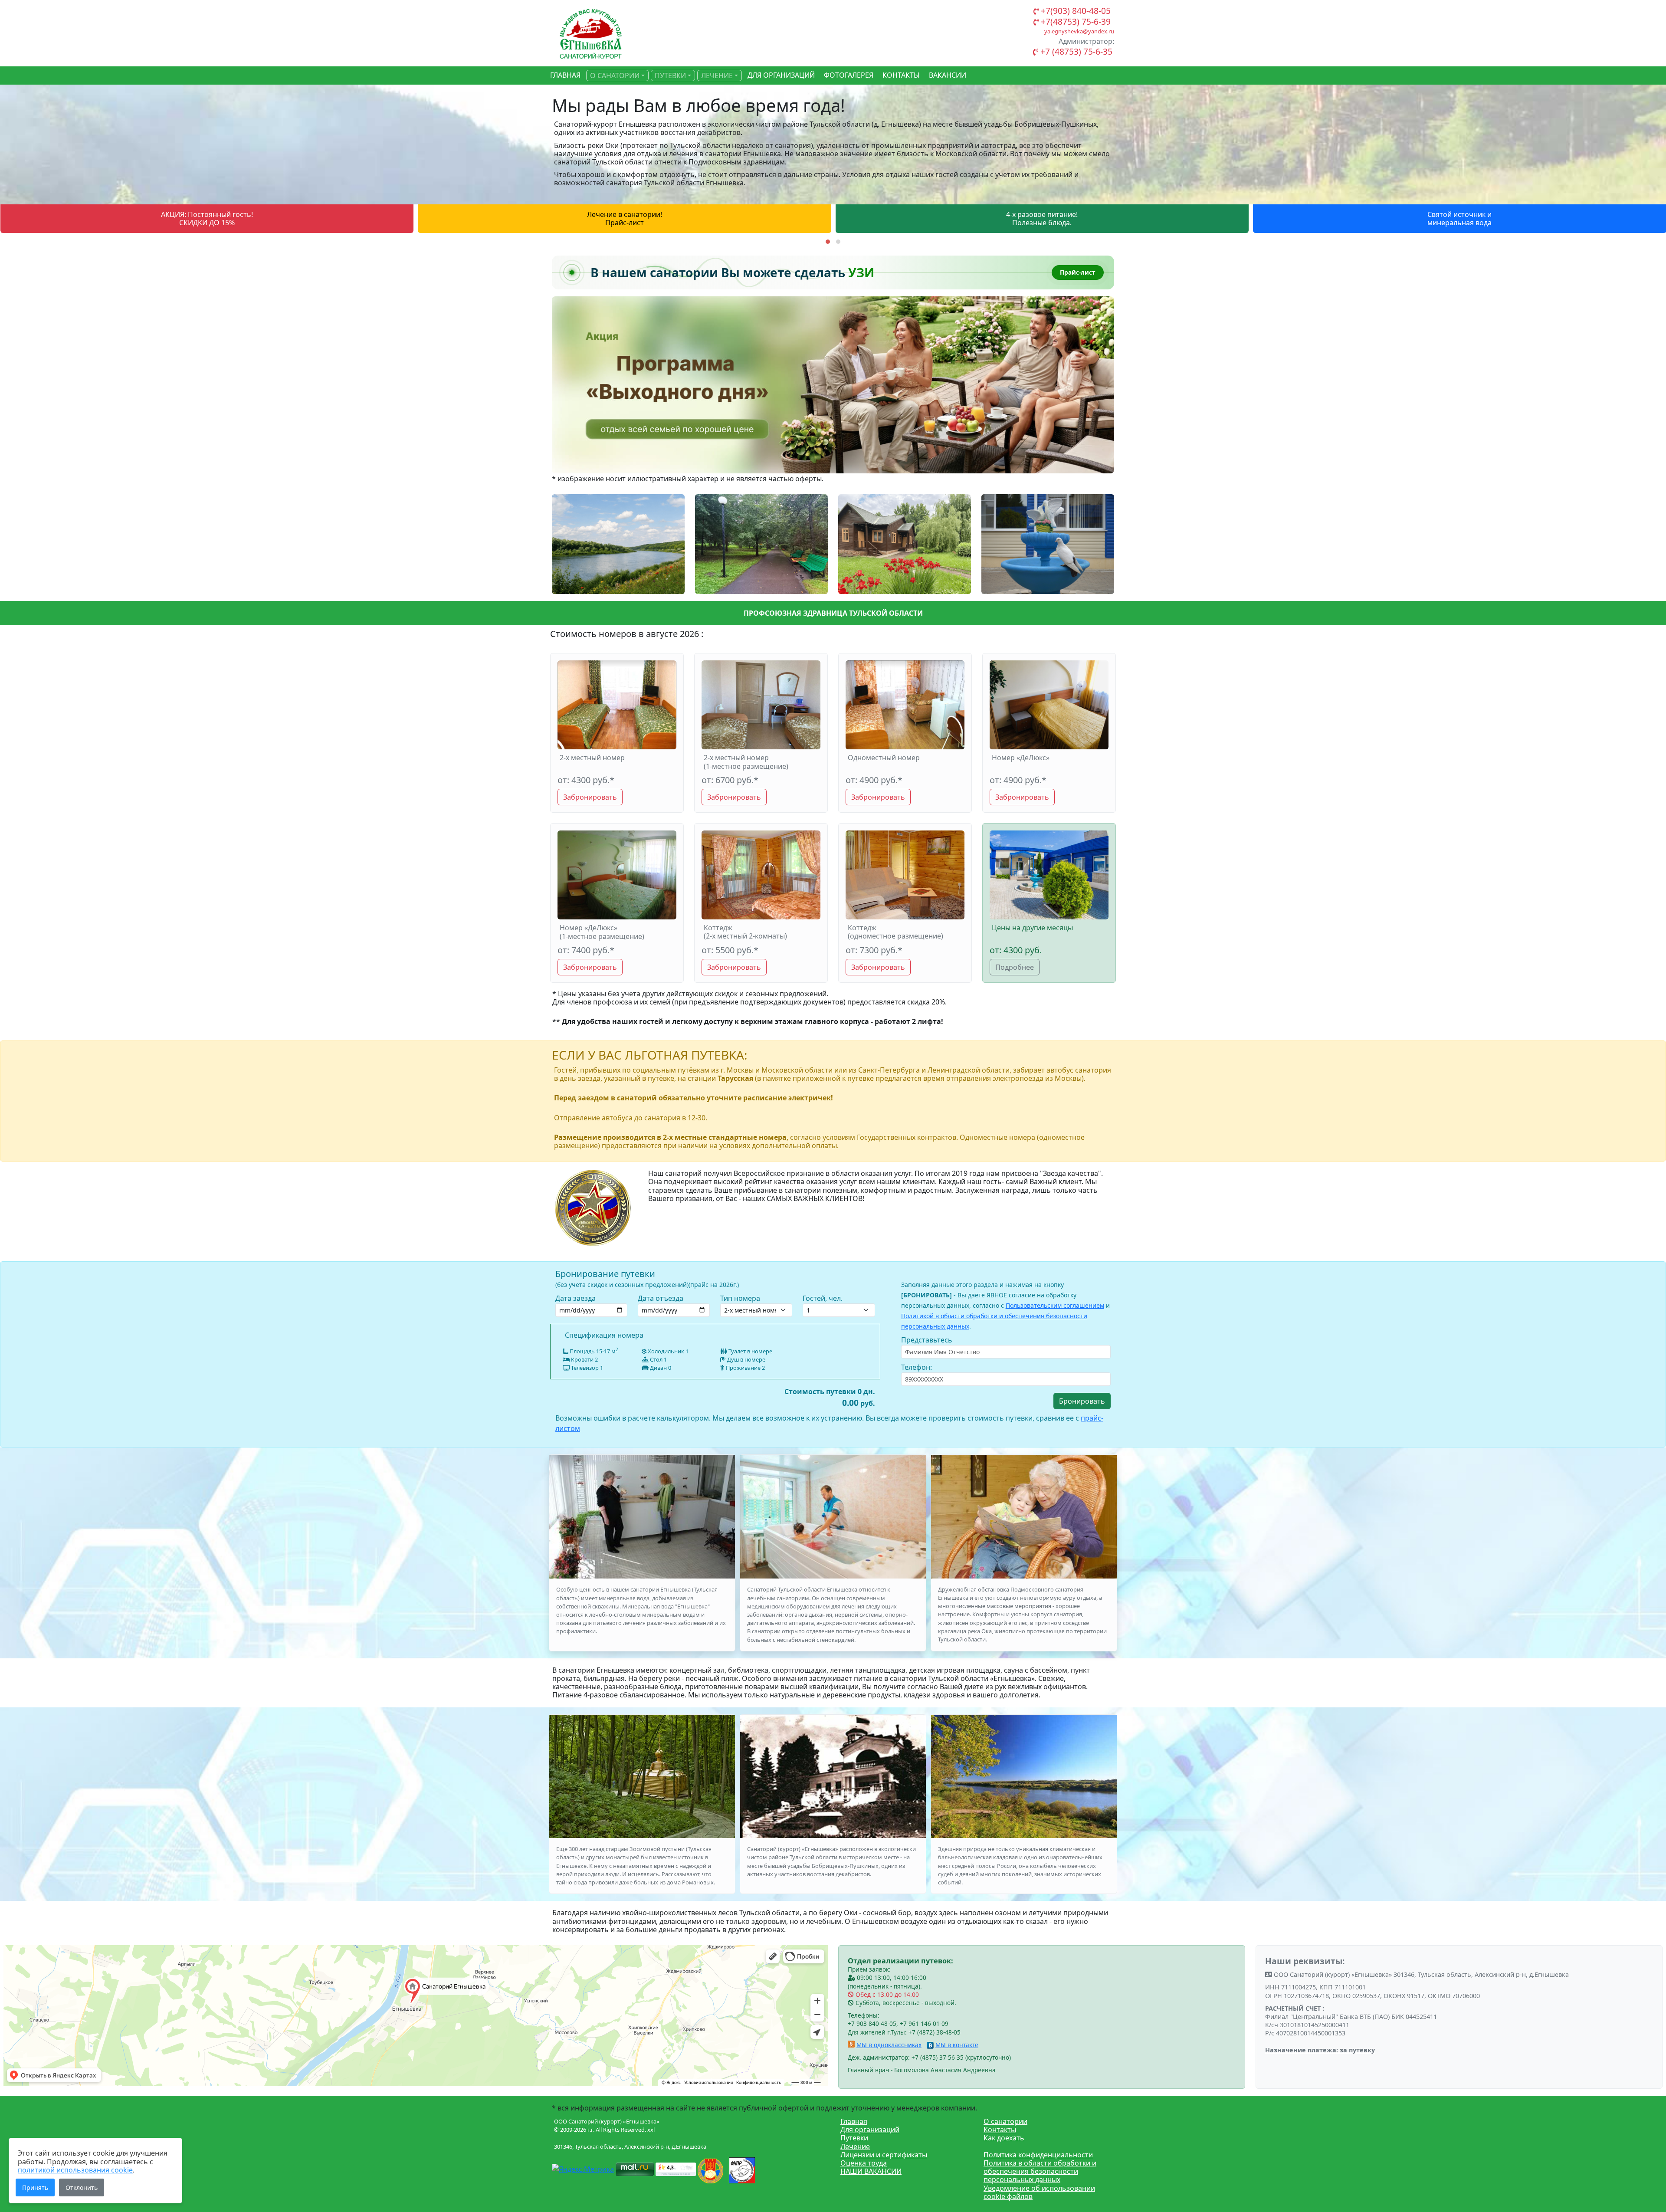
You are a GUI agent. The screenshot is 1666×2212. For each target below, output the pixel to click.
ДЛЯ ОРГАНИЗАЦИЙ (781, 75)
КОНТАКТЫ (901, 75)
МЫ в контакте (957, 2045)
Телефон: (917, 1367)
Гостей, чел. (823, 1298)
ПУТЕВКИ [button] (670, 75)
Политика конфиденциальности (1038, 2155)
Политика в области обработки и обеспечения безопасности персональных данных (1040, 2171)
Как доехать (1004, 2138)
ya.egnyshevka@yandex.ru (1079, 31)
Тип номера (740, 1298)
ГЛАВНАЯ (565, 75)
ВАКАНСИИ (948, 75)
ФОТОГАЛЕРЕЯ (849, 75)
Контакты (1000, 2130)
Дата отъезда (661, 1298)
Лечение (855, 2146)
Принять (35, 2187)
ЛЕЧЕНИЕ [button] (717, 75)
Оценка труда (864, 2163)
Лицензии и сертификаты (884, 2155)
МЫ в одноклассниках (889, 2045)
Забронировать (590, 797)
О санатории (1005, 2121)
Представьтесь (927, 1340)
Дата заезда (576, 1298)
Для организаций (870, 2130)
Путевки (854, 2138)
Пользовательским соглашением (1055, 1305)
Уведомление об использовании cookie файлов (1039, 2192)
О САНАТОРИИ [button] (615, 75)
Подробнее (1015, 967)
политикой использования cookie (75, 2170)
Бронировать (1082, 1401)
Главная (854, 2121)
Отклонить (82, 2187)
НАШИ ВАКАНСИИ (871, 2171)
